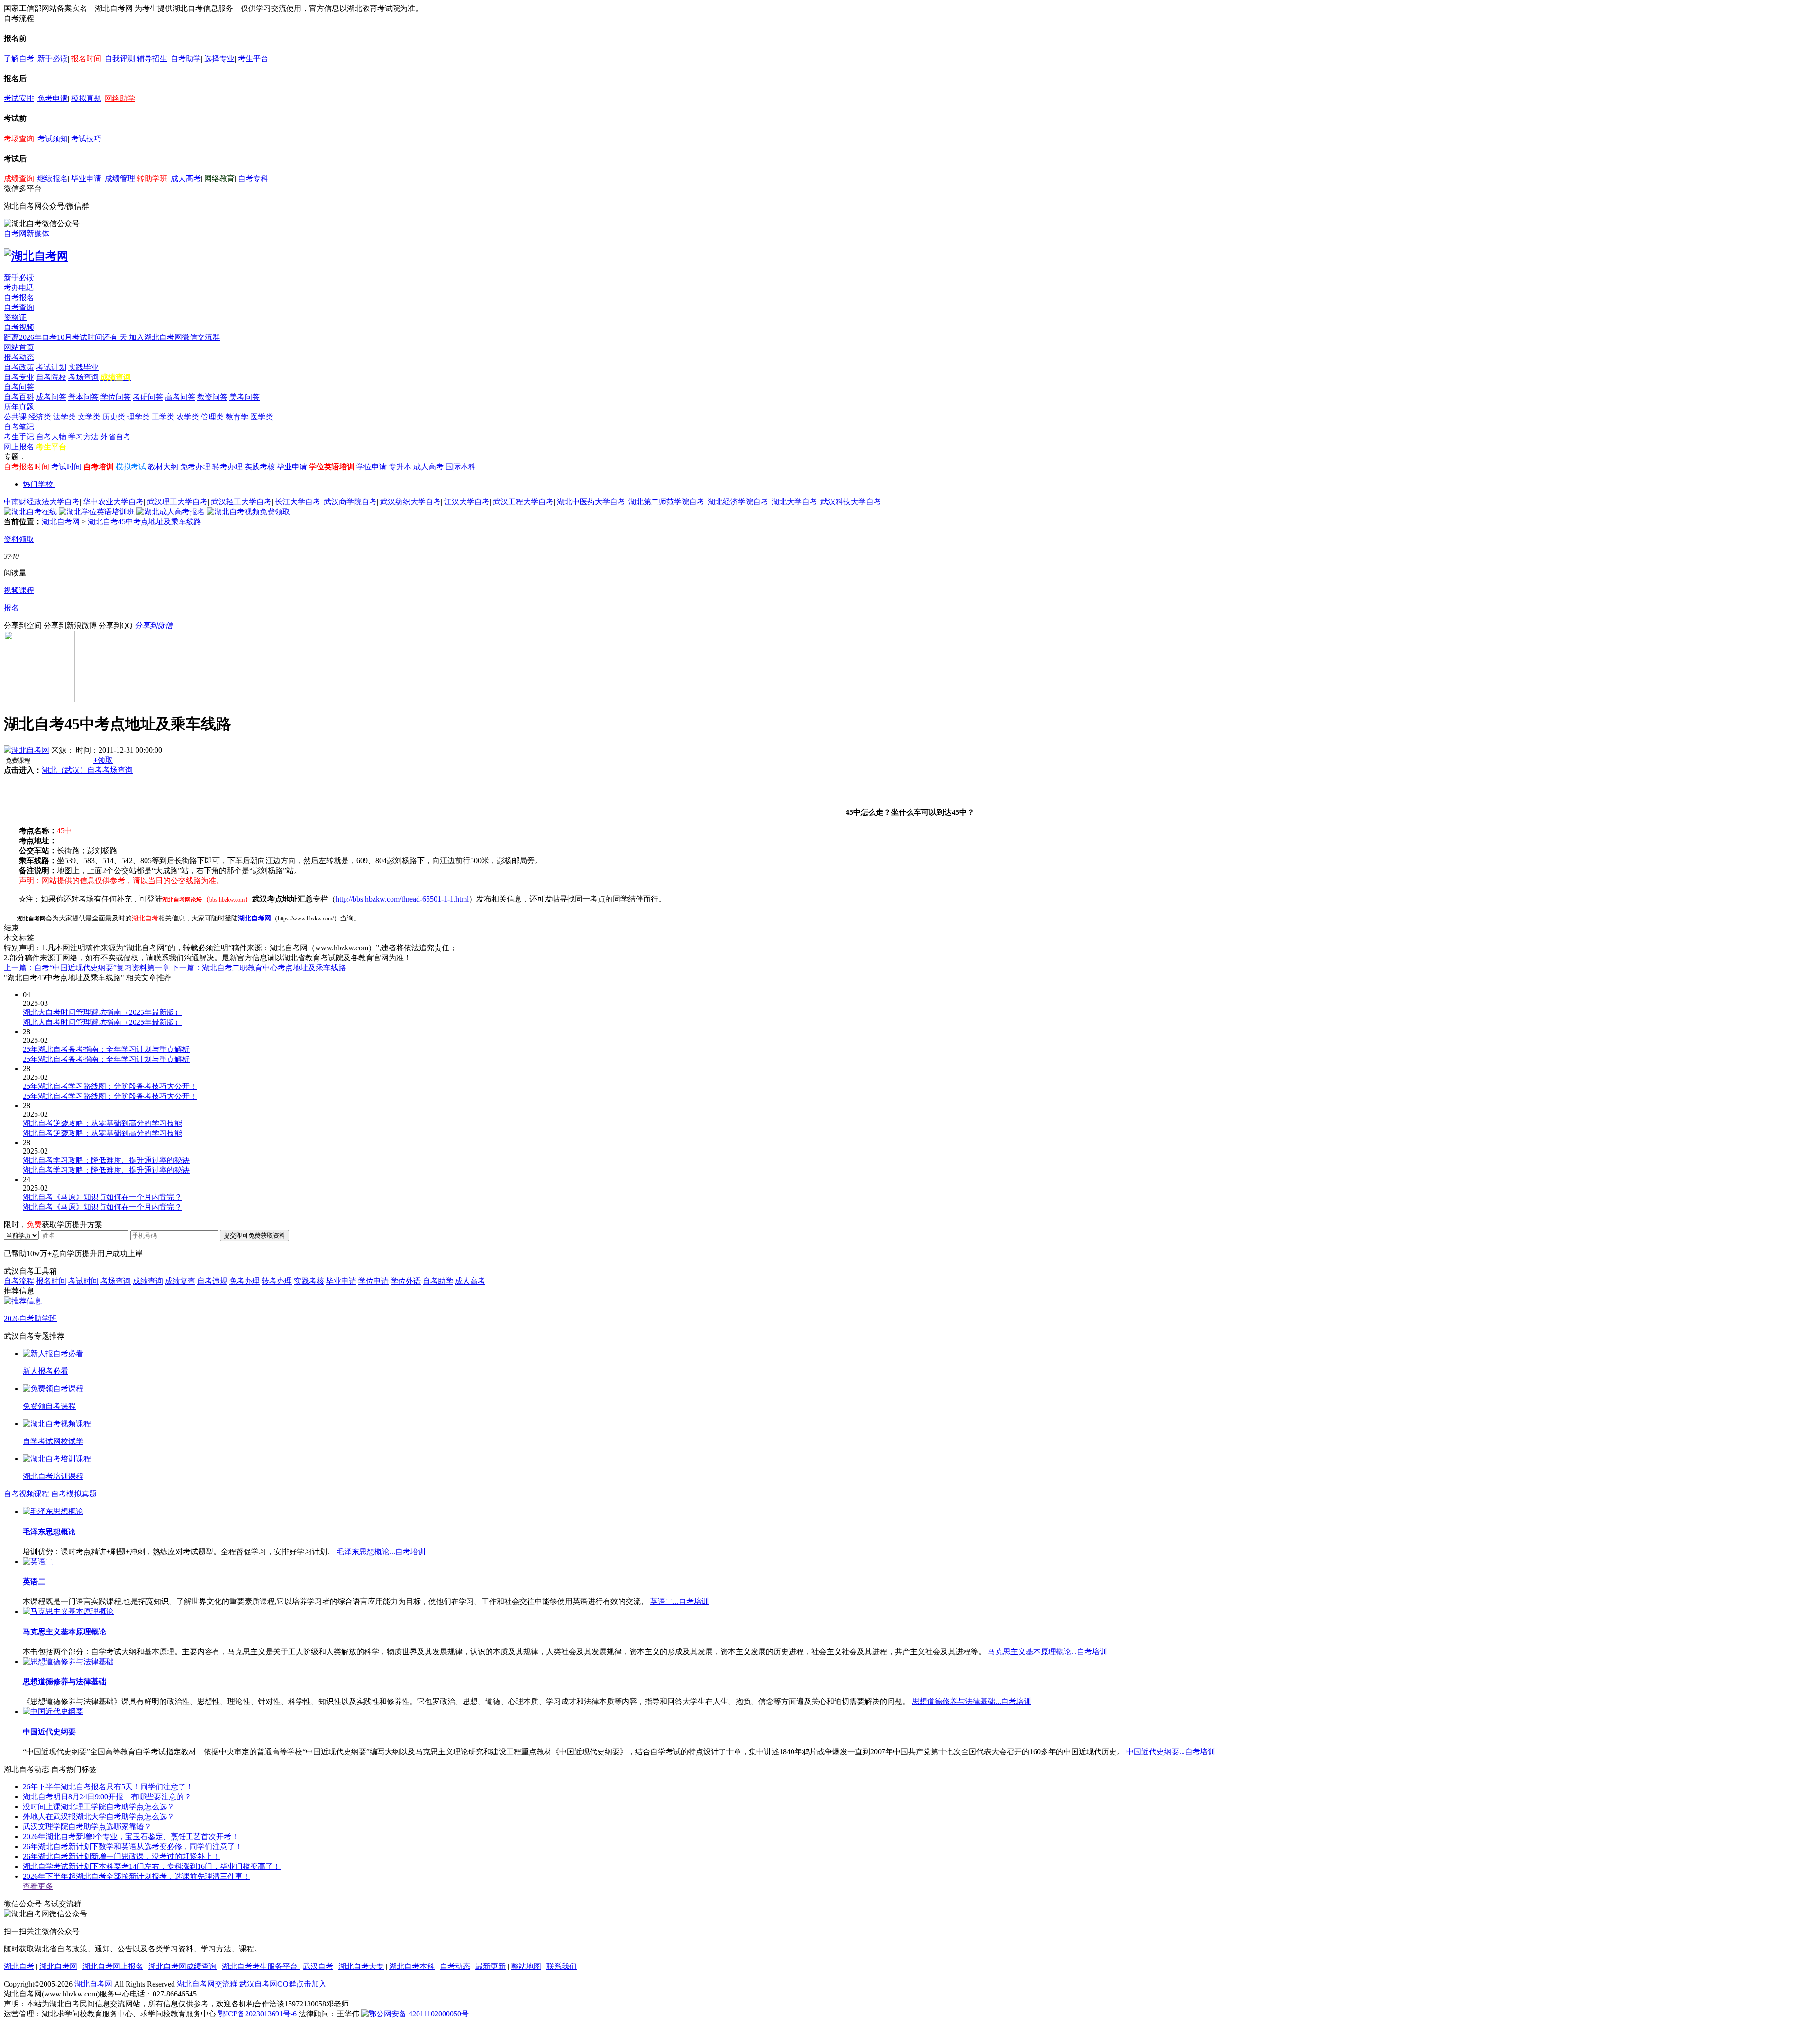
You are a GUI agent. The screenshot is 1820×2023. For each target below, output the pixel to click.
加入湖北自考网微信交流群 (174, 337)
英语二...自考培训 (680, 1601)
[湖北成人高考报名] (171, 512)
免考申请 (53, 98)
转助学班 (152, 178)
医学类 (262, 417)
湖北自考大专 (361, 1966)
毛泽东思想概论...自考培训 (381, 1552)
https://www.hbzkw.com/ (306, 919)
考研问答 (148, 397)
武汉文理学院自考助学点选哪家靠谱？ (87, 1827)
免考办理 (195, 467)
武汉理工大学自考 (177, 502)
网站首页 (19, 347)
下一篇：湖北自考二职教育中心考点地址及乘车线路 (259, 968)
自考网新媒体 (27, 233)
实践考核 (260, 467)
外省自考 (116, 437)
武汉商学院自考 (350, 502)
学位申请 (372, 467)
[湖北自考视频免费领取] (248, 512)
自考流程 (19, 1281)
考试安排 (19, 98)
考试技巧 (86, 139)
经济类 (40, 417)
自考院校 (51, 377)
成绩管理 (120, 178)
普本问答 (83, 397)
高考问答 (180, 397)
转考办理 (227, 467)
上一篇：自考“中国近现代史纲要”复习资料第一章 (87, 968)
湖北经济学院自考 (738, 502)
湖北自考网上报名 (113, 1966)
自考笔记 (19, 427)
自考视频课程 (27, 1494)
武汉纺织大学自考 (410, 502)
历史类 (114, 417)
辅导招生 (152, 59)
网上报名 (19, 447)
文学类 (89, 417)
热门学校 (38, 484)
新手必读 (53, 59)
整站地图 (526, 1966)
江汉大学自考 (467, 502)
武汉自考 (318, 1966)
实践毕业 (83, 367)
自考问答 (19, 387)
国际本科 (461, 467)
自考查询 (19, 307)
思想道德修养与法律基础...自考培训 (972, 1701)
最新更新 (491, 1966)
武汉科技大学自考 (851, 502)
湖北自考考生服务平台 (261, 1966)
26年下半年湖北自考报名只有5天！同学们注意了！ (108, 1787)
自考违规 (212, 1281)
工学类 (163, 417)
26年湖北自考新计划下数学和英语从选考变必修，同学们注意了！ (133, 1846)
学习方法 (83, 437)
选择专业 (219, 59)
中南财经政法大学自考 (42, 502)
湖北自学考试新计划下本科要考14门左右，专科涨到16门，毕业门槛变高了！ (152, 1866)
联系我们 (562, 1966)
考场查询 (19, 139)
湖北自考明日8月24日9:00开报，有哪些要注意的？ (107, 1797)
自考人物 (51, 437)
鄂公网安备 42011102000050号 (419, 2014)
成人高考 (186, 178)
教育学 (237, 417)
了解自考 (19, 59)
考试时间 (66, 467)
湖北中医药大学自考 (591, 502)
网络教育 (219, 178)
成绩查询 (19, 178)
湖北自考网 (61, 522)
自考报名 (19, 297)
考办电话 (19, 287)
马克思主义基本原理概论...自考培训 (1047, 1652)
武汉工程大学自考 (523, 502)
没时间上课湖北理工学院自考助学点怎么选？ (99, 1807)
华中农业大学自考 (113, 502)
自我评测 (120, 59)
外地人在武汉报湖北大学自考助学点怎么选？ (99, 1817)
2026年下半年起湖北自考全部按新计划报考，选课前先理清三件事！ (136, 1876)
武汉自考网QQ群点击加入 (283, 1984)
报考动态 (19, 357)
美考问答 (245, 397)
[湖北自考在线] (30, 512)
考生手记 (19, 437)
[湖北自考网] (36, 256)
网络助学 (120, 98)
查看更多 (38, 1886)
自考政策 (19, 367)
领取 (103, 760)
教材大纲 (163, 467)
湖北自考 (19, 1966)
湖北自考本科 (412, 1966)
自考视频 (19, 327)
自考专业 (19, 377)
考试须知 (53, 139)
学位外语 (406, 1281)
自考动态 (455, 1966)
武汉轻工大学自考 (241, 502)
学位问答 (116, 397)
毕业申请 (86, 178)
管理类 (212, 417)
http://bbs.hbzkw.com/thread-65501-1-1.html (402, 899)
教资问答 (212, 397)
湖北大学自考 (794, 502)
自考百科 (19, 397)
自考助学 (186, 59)
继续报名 (53, 178)
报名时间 (86, 59)
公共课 (15, 417)
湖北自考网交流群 (207, 1984)
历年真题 (19, 407)
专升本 (400, 467)
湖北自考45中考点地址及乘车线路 (145, 522)
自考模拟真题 (74, 1494)
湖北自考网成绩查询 (182, 1966)
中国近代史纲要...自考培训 (1171, 1752)
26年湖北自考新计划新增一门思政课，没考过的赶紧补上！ (121, 1856)
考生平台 (253, 59)
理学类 (138, 417)
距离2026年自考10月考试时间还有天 (66, 337)
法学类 (64, 417)
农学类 (188, 417)
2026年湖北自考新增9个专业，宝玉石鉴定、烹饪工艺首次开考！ (131, 1836)
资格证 (15, 317)
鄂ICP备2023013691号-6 (257, 2014)
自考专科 (253, 178)
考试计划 (51, 367)
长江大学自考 (298, 502)
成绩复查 (180, 1281)
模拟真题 (86, 98)
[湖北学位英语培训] (97, 512)
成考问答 (51, 397)
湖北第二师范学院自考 (666, 502)
